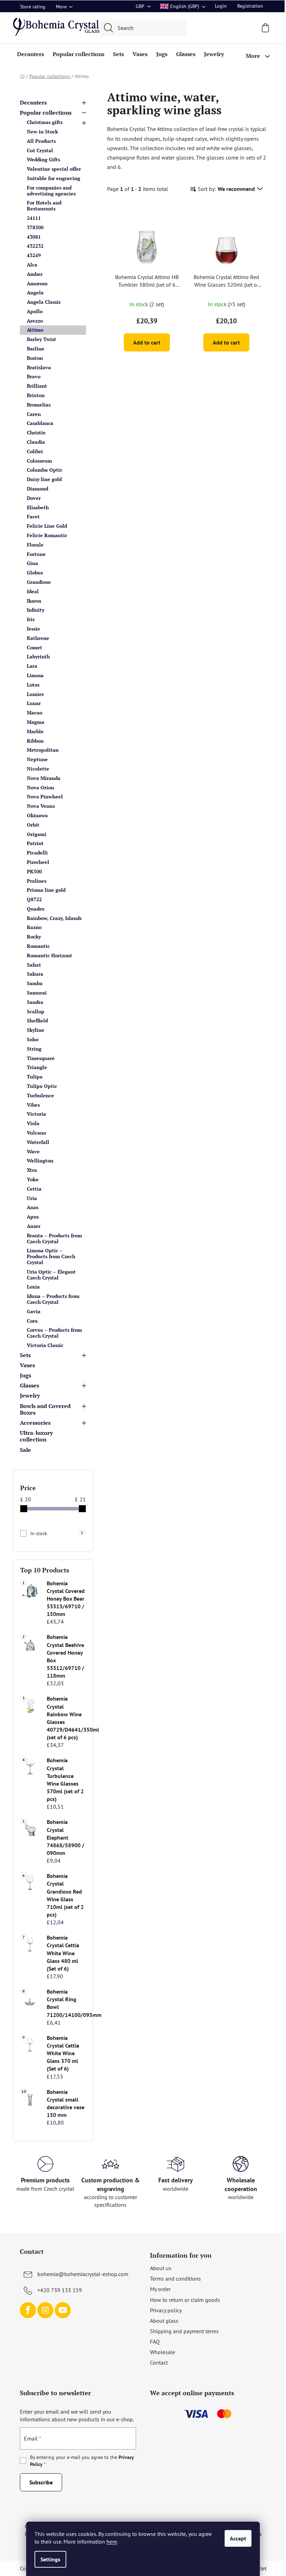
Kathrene (38, 638)
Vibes (33, 1105)
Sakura (35, 974)
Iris (31, 619)
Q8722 (34, 899)
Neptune (37, 759)
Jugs (25, 1375)
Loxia (33, 1287)
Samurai (37, 993)
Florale (35, 545)
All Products (41, 141)
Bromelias (39, 405)
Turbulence (40, 1095)
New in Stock (42, 131)
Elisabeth (38, 507)
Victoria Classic (45, 1345)
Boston (35, 358)
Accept (238, 2538)
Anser (34, 1226)
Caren (34, 414)
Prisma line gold (46, 890)
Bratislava (39, 367)
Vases (27, 1365)
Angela (35, 292)
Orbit (33, 825)
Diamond (37, 489)
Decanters (33, 102)
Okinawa (37, 815)
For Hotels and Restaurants (44, 206)
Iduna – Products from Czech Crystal (53, 1299)
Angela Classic (44, 302)
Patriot (35, 843)
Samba (35, 983)
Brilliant (37, 386)
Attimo (35, 330)
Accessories (35, 1423)
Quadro (36, 909)
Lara (32, 666)
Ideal (33, 591)
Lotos (33, 685)
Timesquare (41, 1058)
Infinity (36, 610)
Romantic (38, 946)
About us (161, 2268)
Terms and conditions (175, 2279)
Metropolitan (43, 750)
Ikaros (34, 601)
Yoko (33, 1179)
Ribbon (35, 741)
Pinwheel (38, 862)
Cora (32, 1321)
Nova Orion (40, 787)
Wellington (40, 1161)
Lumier (35, 694)
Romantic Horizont (50, 955)
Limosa (35, 675)
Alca (32, 265)
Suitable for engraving (54, 178)
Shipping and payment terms (184, 2331)
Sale (25, 1450)
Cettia (34, 1189)
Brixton (36, 395)
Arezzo (35, 321)
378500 (35, 227)
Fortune (36, 554)
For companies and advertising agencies (51, 191)
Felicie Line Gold (47, 526)
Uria (32, 1198)
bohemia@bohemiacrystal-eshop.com (83, 2274)
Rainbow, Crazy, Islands (54, 918)
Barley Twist (42, 339)
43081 (34, 237)
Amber (35, 274)
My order (160, 2289)
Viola (33, 1123)
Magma (36, 722)
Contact (159, 2362)
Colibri (35, 451)
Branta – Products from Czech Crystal (54, 1238)
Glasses (29, 1385)
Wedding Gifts (43, 159)
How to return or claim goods (185, 2300)
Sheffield (37, 1020)
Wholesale (163, 2352)
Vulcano (36, 1133)
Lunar (34, 703)
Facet (33, 516)
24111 (34, 218)
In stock (57, 1533)
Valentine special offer (54, 169)
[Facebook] (28, 2310)
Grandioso (39, 582)
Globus (35, 573)
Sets (25, 1355)
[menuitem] (31, 54)
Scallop (36, 1011)
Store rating (33, 7)
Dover (34, 498)
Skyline (36, 1030)
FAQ (155, 2342)
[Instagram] (45, 2310)
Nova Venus (41, 806)
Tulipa (35, 1077)
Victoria (36, 1114)
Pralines (37, 881)
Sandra (35, 1002)
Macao (35, 713)
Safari (34, 965)
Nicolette (38, 769)
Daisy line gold (44, 479)
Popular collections (46, 113)
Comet (35, 647)
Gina (32, 563)
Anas (33, 1207)
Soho (33, 1039)
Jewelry (30, 1395)
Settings (50, 2559)
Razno (34, 927)
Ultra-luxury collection (36, 1436)
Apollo (35, 311)
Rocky (34, 937)
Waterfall (38, 1142)
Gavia (34, 1311)
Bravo (34, 376)
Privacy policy (166, 2310)
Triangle (37, 1067)
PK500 (34, 871)
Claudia (36, 442)
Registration (250, 6)
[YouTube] (63, 2310)
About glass (164, 2321)
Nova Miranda (44, 778)
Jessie (33, 629)
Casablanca (40, 423)
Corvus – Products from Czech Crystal (54, 1333)
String (34, 1049)
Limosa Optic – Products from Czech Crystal (51, 1256)
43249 (34, 255)
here (112, 2542)
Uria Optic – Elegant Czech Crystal (51, 1275)
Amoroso (37, 283)
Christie (36, 432)
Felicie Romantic (47, 535)
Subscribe (41, 2482)
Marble (35, 731)
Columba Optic (45, 470)
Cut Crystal (40, 150)
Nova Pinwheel (45, 796)
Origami (37, 834)
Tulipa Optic (42, 1086)
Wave (33, 1151)
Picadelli (37, 853)
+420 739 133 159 (60, 2290)
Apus (33, 1217)
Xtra (32, 1170)
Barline (36, 349)
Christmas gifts (45, 122)
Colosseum (39, 461)
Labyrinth (38, 656)
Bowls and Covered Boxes (45, 1409)
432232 (35, 246)
